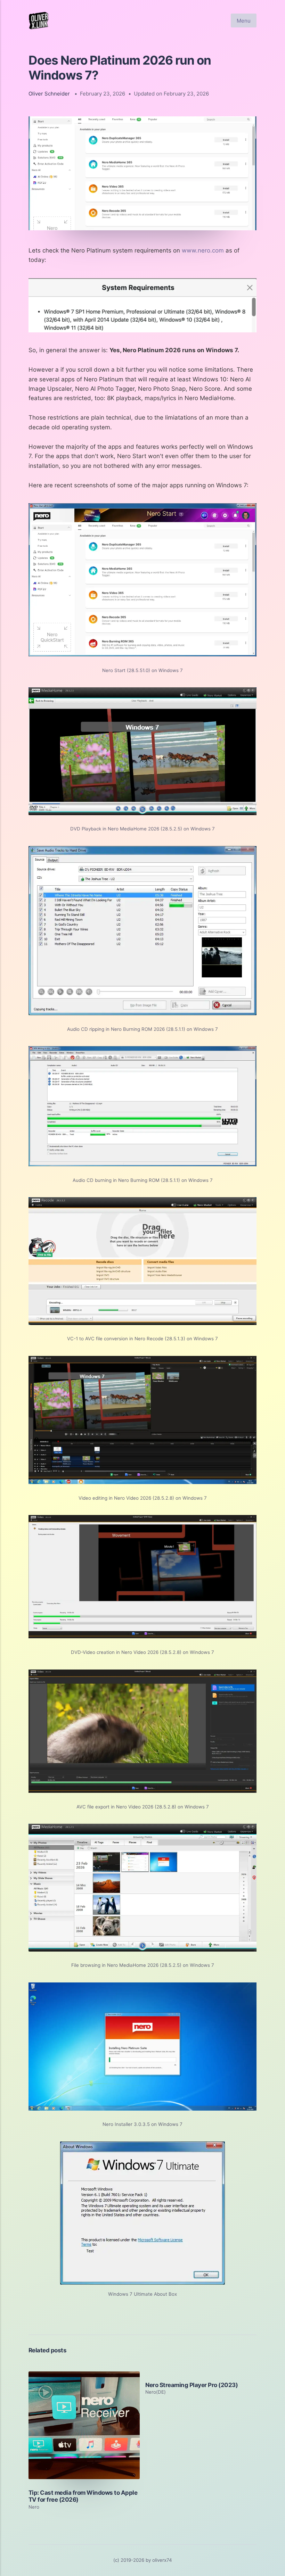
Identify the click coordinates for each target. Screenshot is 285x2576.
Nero (34, 2507)
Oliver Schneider (49, 94)
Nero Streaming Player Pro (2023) (192, 2385)
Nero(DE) (156, 2392)
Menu (244, 21)
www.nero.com (203, 250)
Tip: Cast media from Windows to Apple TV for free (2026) (83, 2496)
